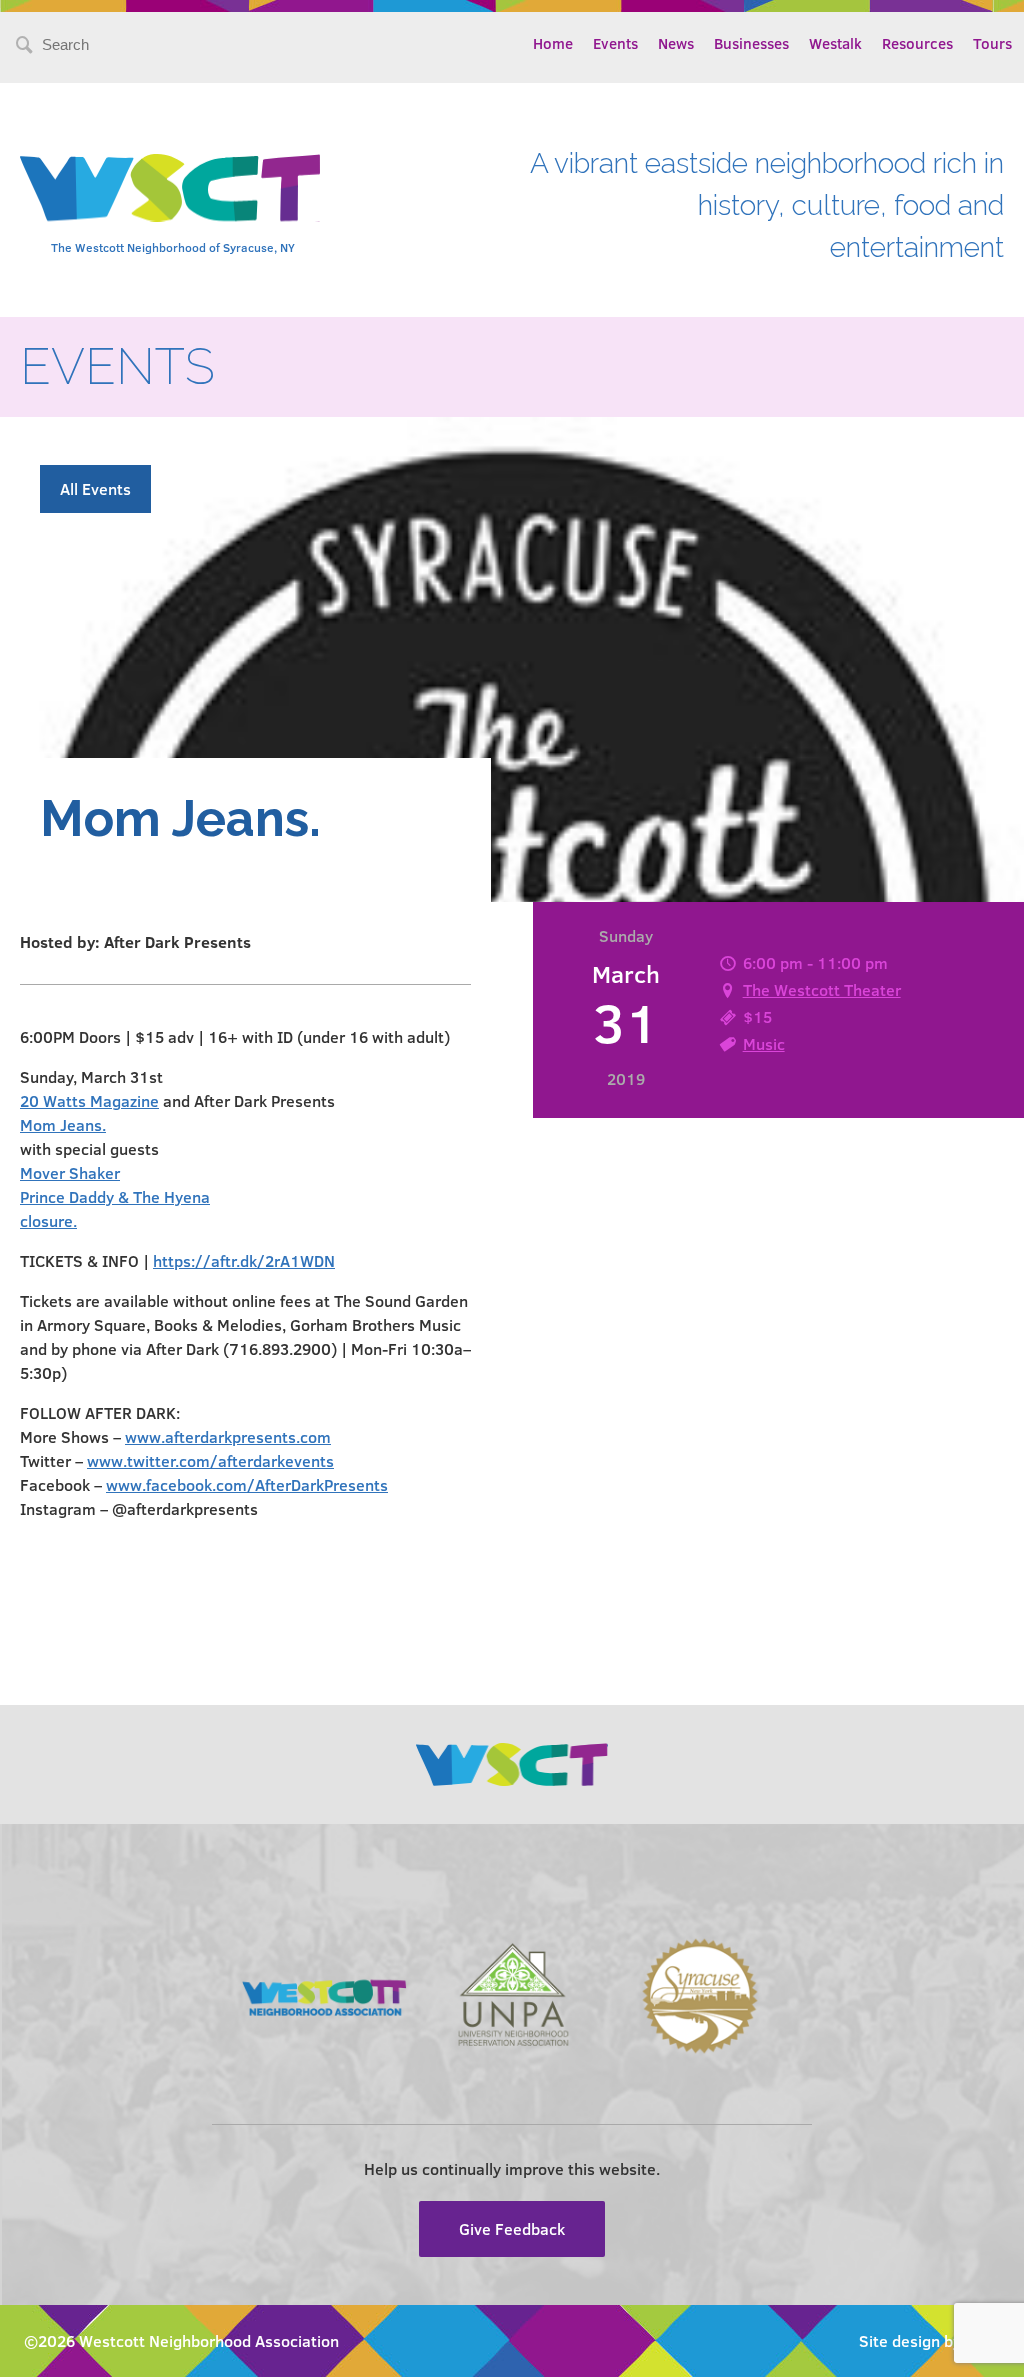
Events (615, 43)
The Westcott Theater (822, 989)
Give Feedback (512, 2228)
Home (553, 43)
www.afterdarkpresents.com (228, 1436)
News (676, 43)
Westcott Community (170, 188)
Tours (992, 43)
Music (764, 1043)
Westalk (835, 43)
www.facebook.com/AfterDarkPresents (247, 1484)
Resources (917, 43)
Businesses (751, 43)
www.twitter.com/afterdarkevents (210, 1460)
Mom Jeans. (63, 1124)
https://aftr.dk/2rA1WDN (244, 1260)
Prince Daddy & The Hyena (115, 1196)
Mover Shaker (70, 1172)
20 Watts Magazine (89, 1100)
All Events (95, 488)
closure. (48, 1220)
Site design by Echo (929, 2340)
